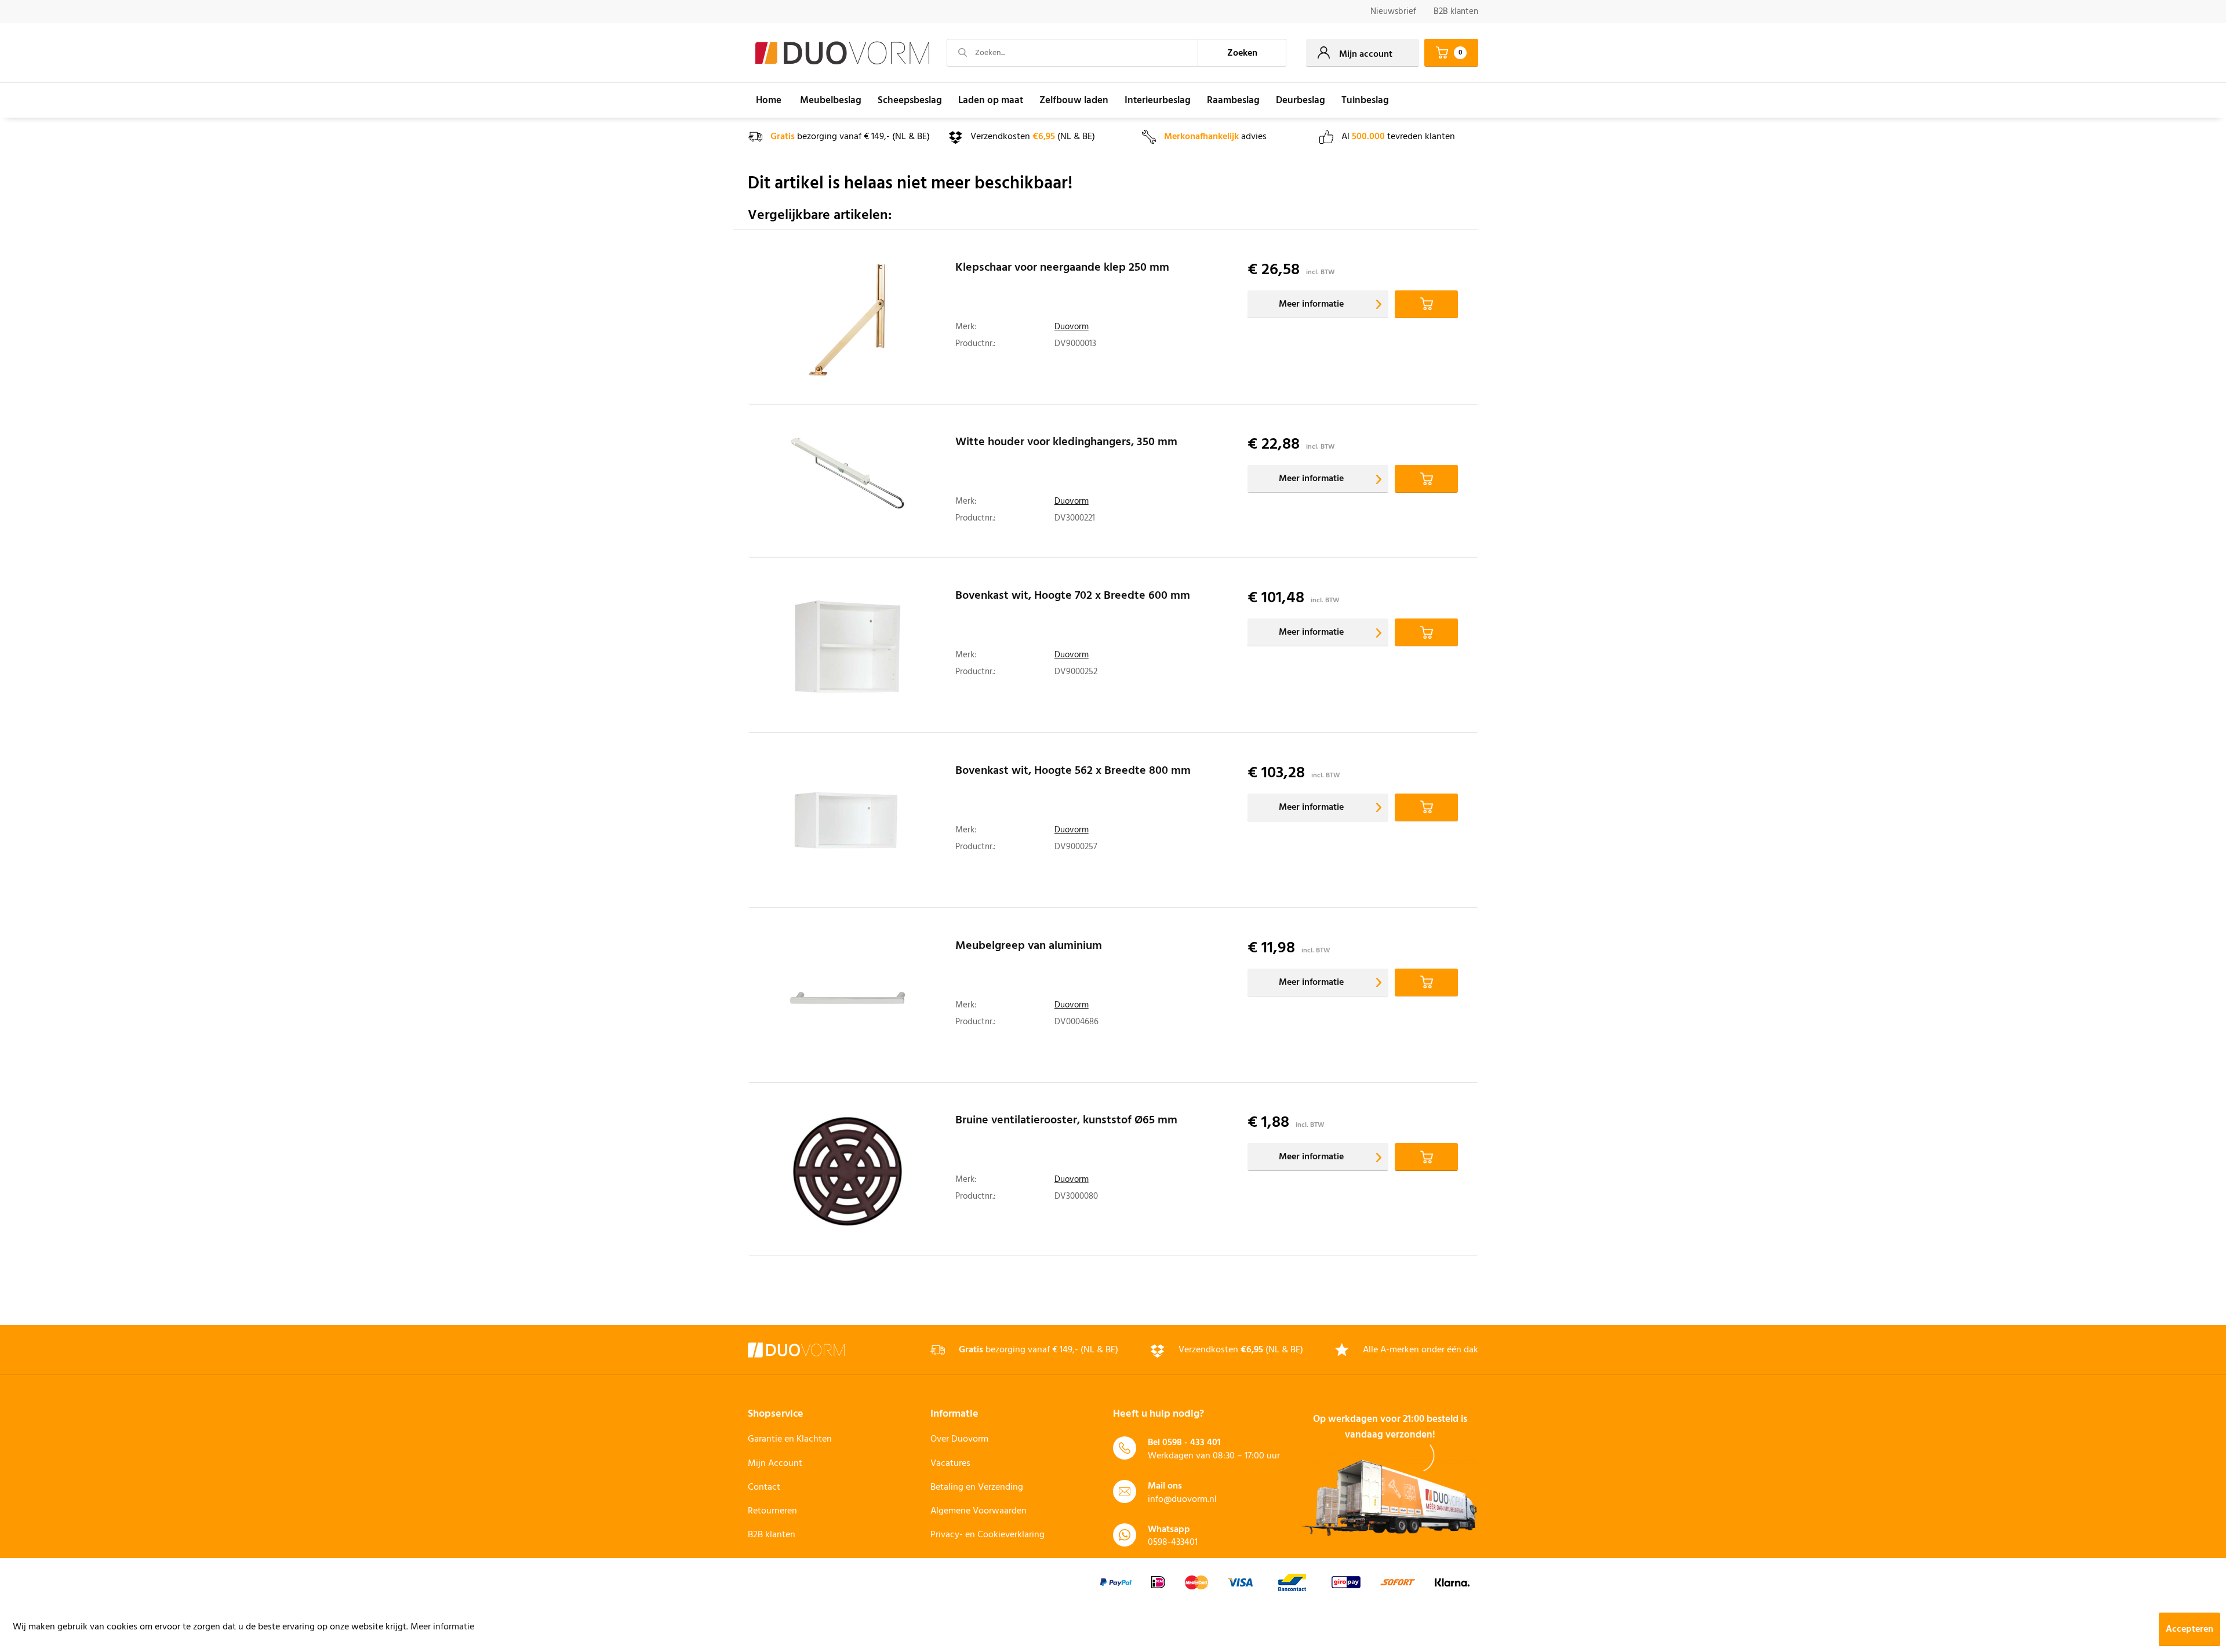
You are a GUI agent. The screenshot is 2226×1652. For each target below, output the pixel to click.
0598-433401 (1173, 1542)
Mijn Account (775, 1464)
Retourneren (772, 1511)
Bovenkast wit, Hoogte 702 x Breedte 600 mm (1073, 598)
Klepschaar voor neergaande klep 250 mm (1062, 270)
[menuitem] (1393, 12)
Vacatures (950, 1464)
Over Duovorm (959, 1439)
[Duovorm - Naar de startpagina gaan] (842, 53)
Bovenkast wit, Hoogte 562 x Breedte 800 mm (1073, 773)
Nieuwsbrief (1393, 12)
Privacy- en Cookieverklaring (987, 1535)
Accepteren (2189, 1629)
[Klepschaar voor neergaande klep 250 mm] (848, 320)
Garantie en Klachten (790, 1439)
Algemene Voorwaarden (979, 1511)
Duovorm (1072, 327)
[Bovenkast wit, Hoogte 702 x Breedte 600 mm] (848, 648)
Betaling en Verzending (977, 1487)
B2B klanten (1456, 12)
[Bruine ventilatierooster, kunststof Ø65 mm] (848, 1172)
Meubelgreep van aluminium (1029, 948)
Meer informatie (1311, 304)
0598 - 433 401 (1192, 1443)
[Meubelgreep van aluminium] (848, 998)
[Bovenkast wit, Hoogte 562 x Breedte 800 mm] (848, 823)
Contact (764, 1487)
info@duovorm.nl (1182, 1500)
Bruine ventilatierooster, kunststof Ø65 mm (1066, 1122)
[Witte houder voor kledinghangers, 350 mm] (848, 484)
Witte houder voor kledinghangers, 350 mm (1066, 444)
